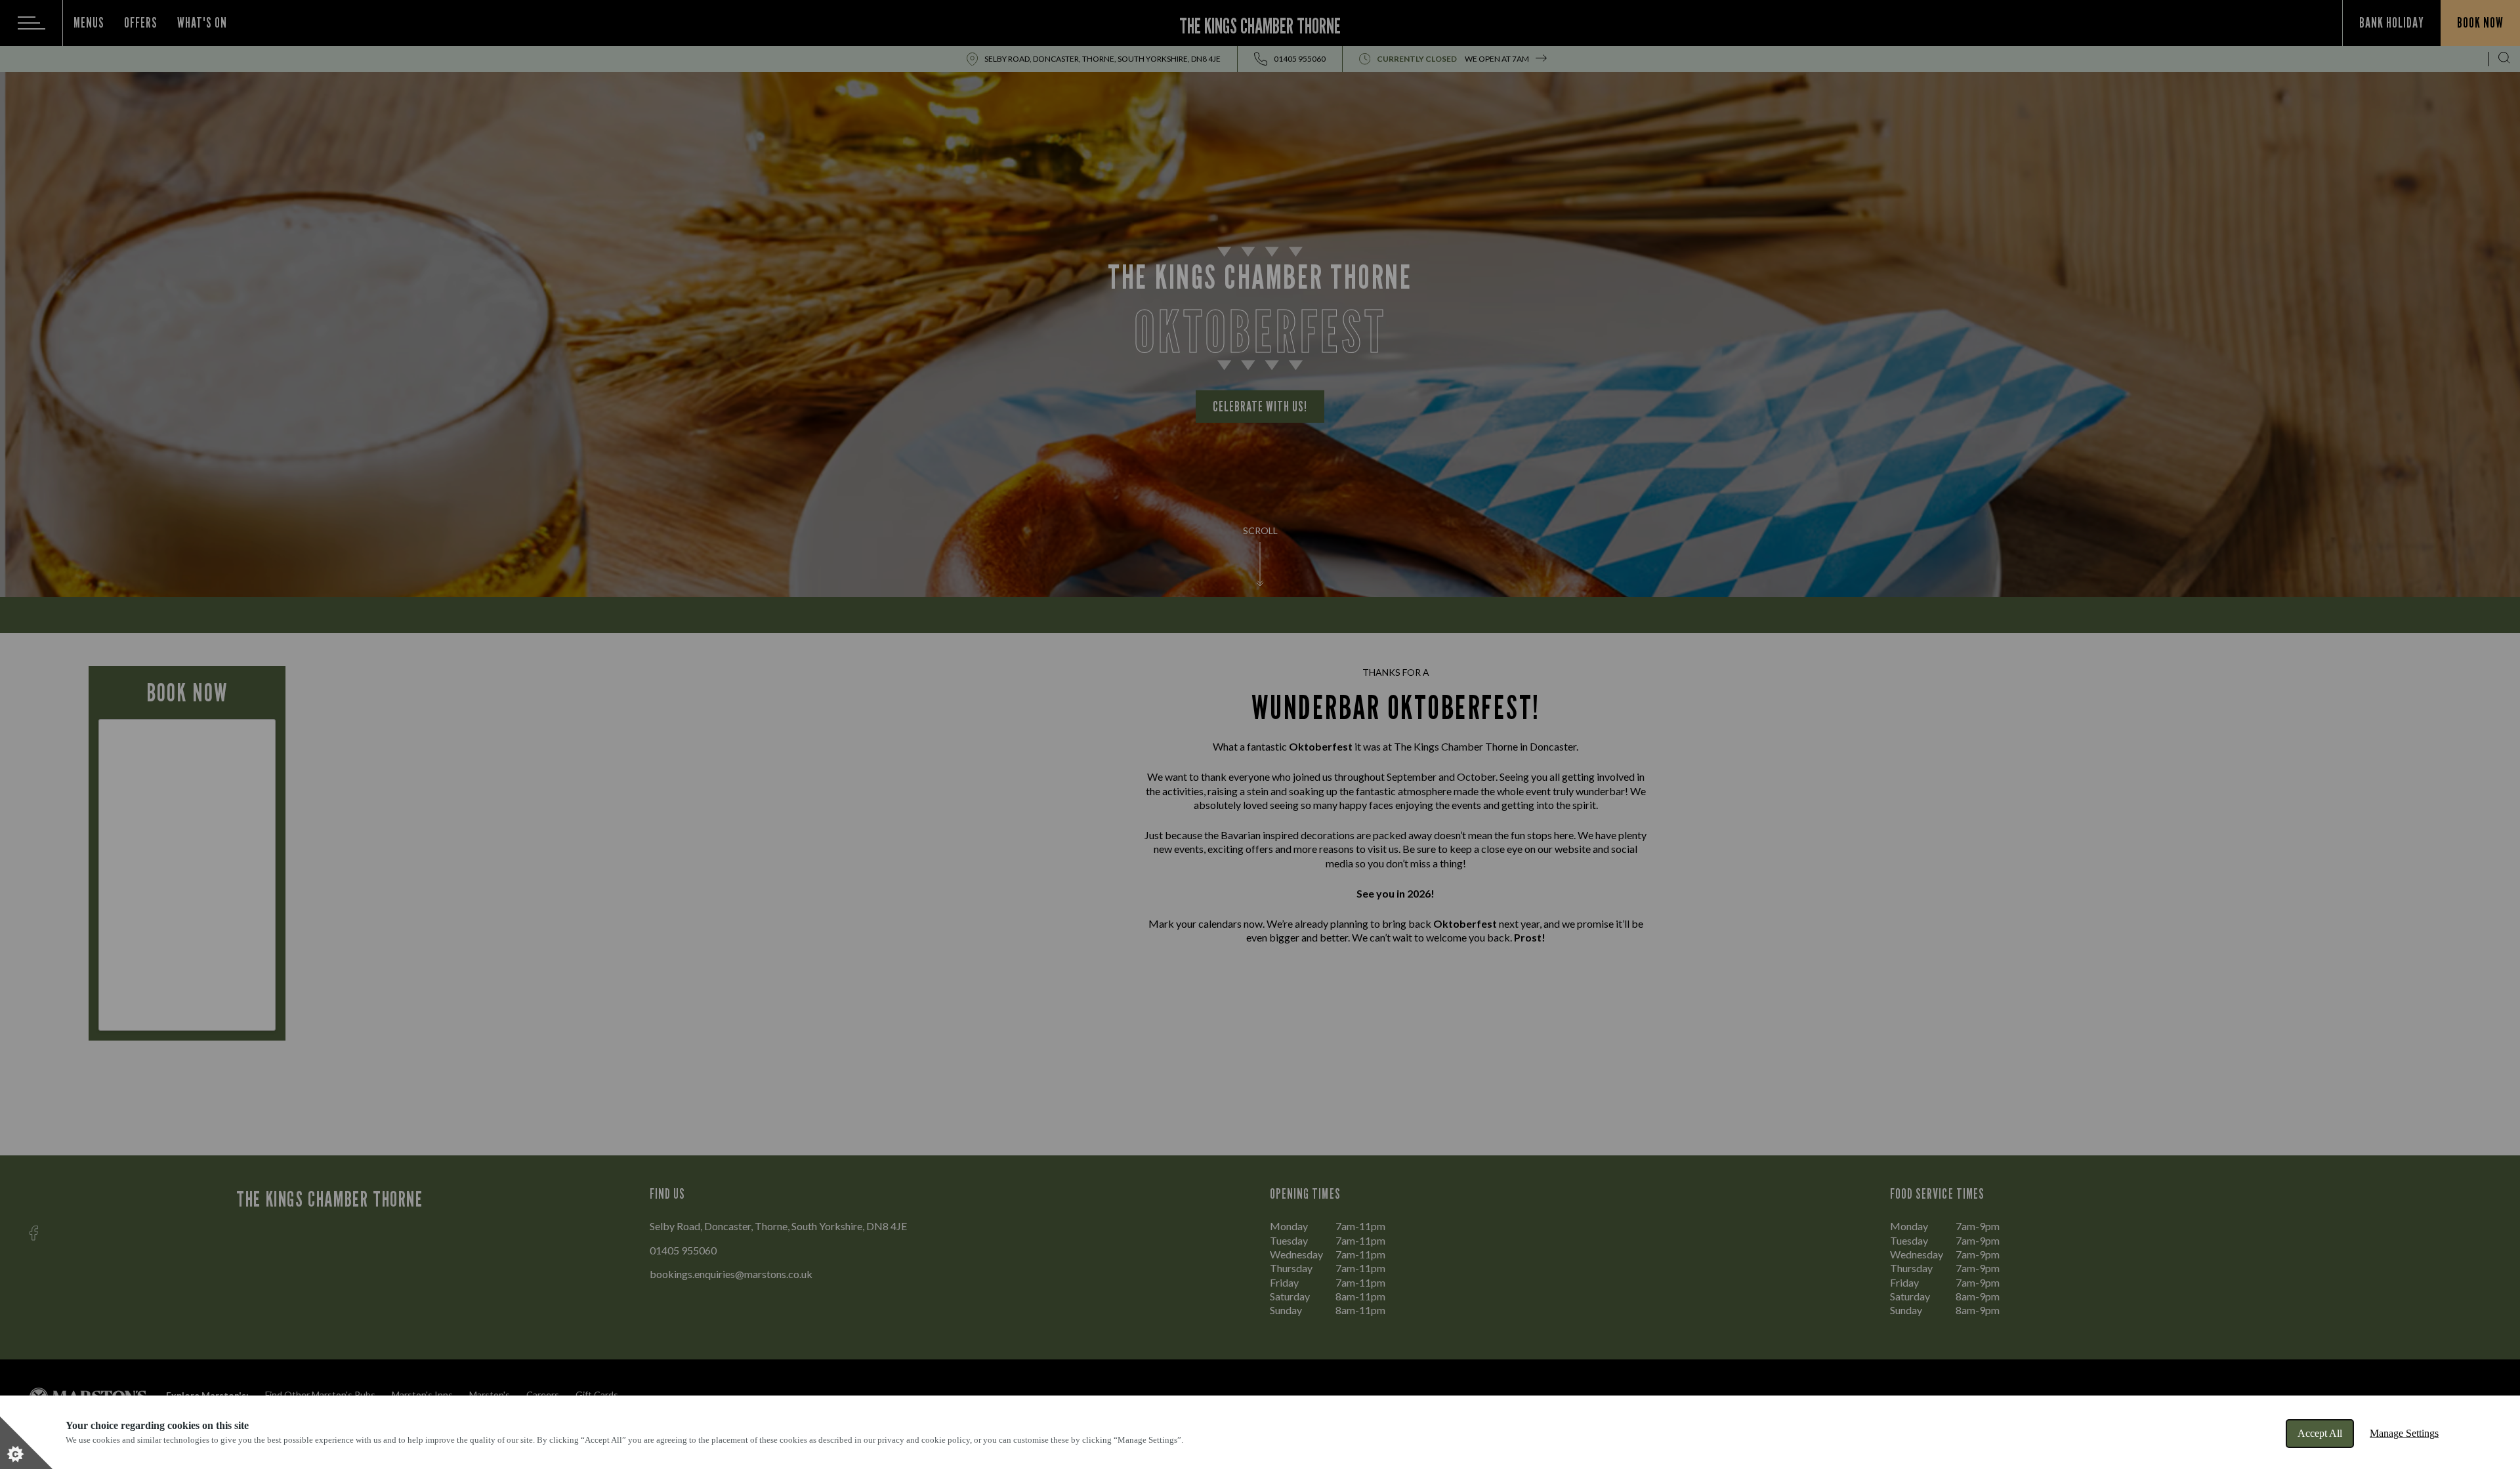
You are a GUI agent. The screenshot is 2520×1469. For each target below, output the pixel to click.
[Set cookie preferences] (26, 1443)
